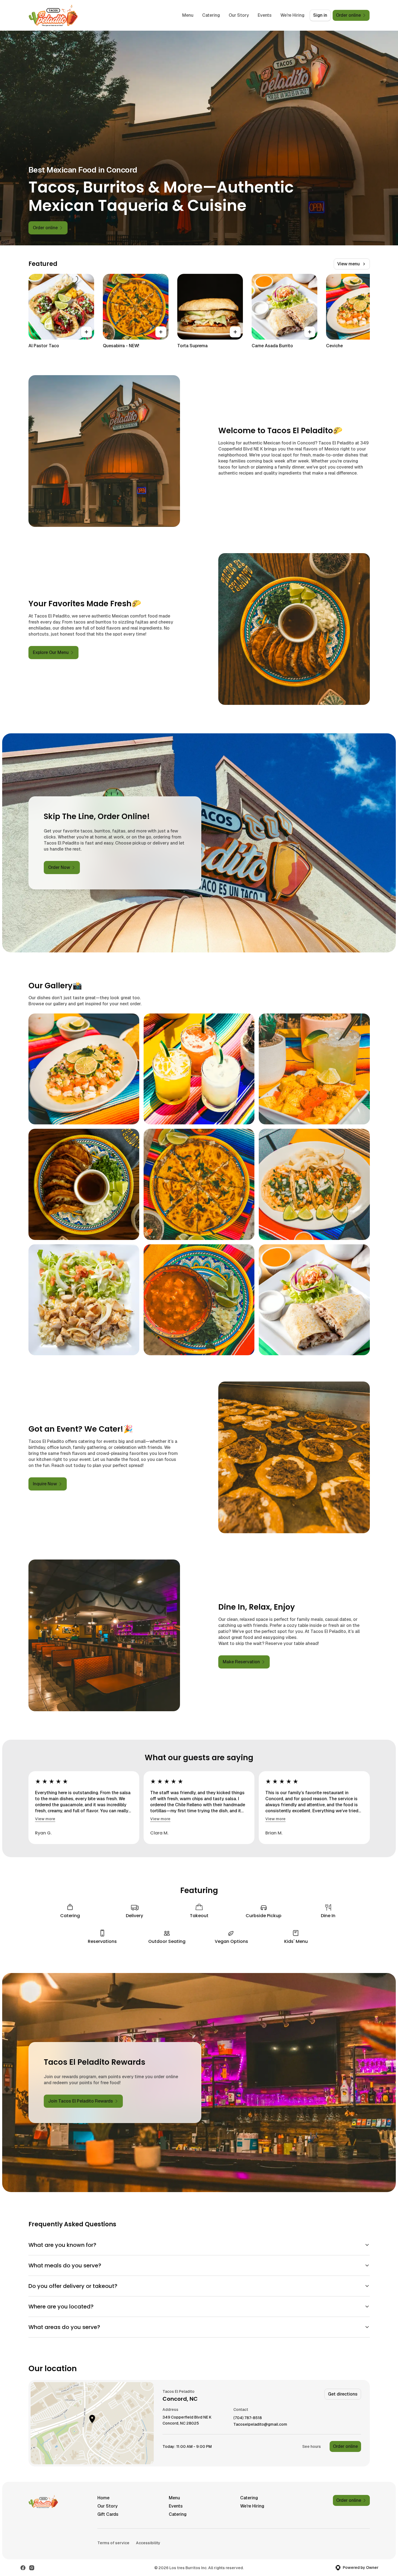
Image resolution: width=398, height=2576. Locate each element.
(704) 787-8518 (248, 2418)
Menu (188, 15)
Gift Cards (108, 2514)
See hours (312, 2446)
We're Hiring (292, 15)
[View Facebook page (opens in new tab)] (23, 2568)
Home (103, 2498)
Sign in (320, 15)
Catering (211, 15)
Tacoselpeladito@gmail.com (260, 2424)
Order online (345, 2446)
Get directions (343, 2394)
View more (45, 1819)
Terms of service (113, 2543)
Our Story (239, 15)
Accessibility (148, 2543)
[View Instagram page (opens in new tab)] (32, 2568)
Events (265, 15)
